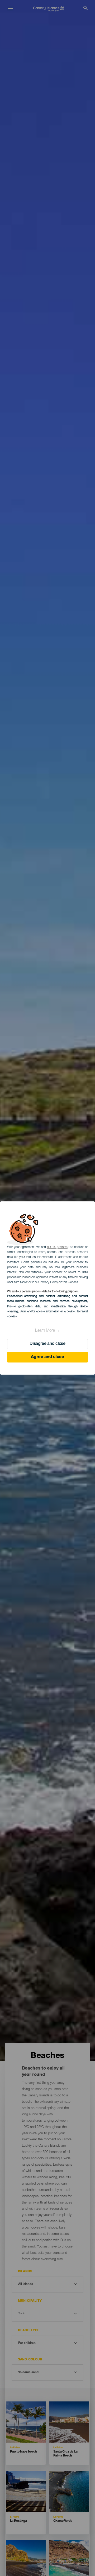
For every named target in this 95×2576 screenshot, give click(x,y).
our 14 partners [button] (57, 1247)
